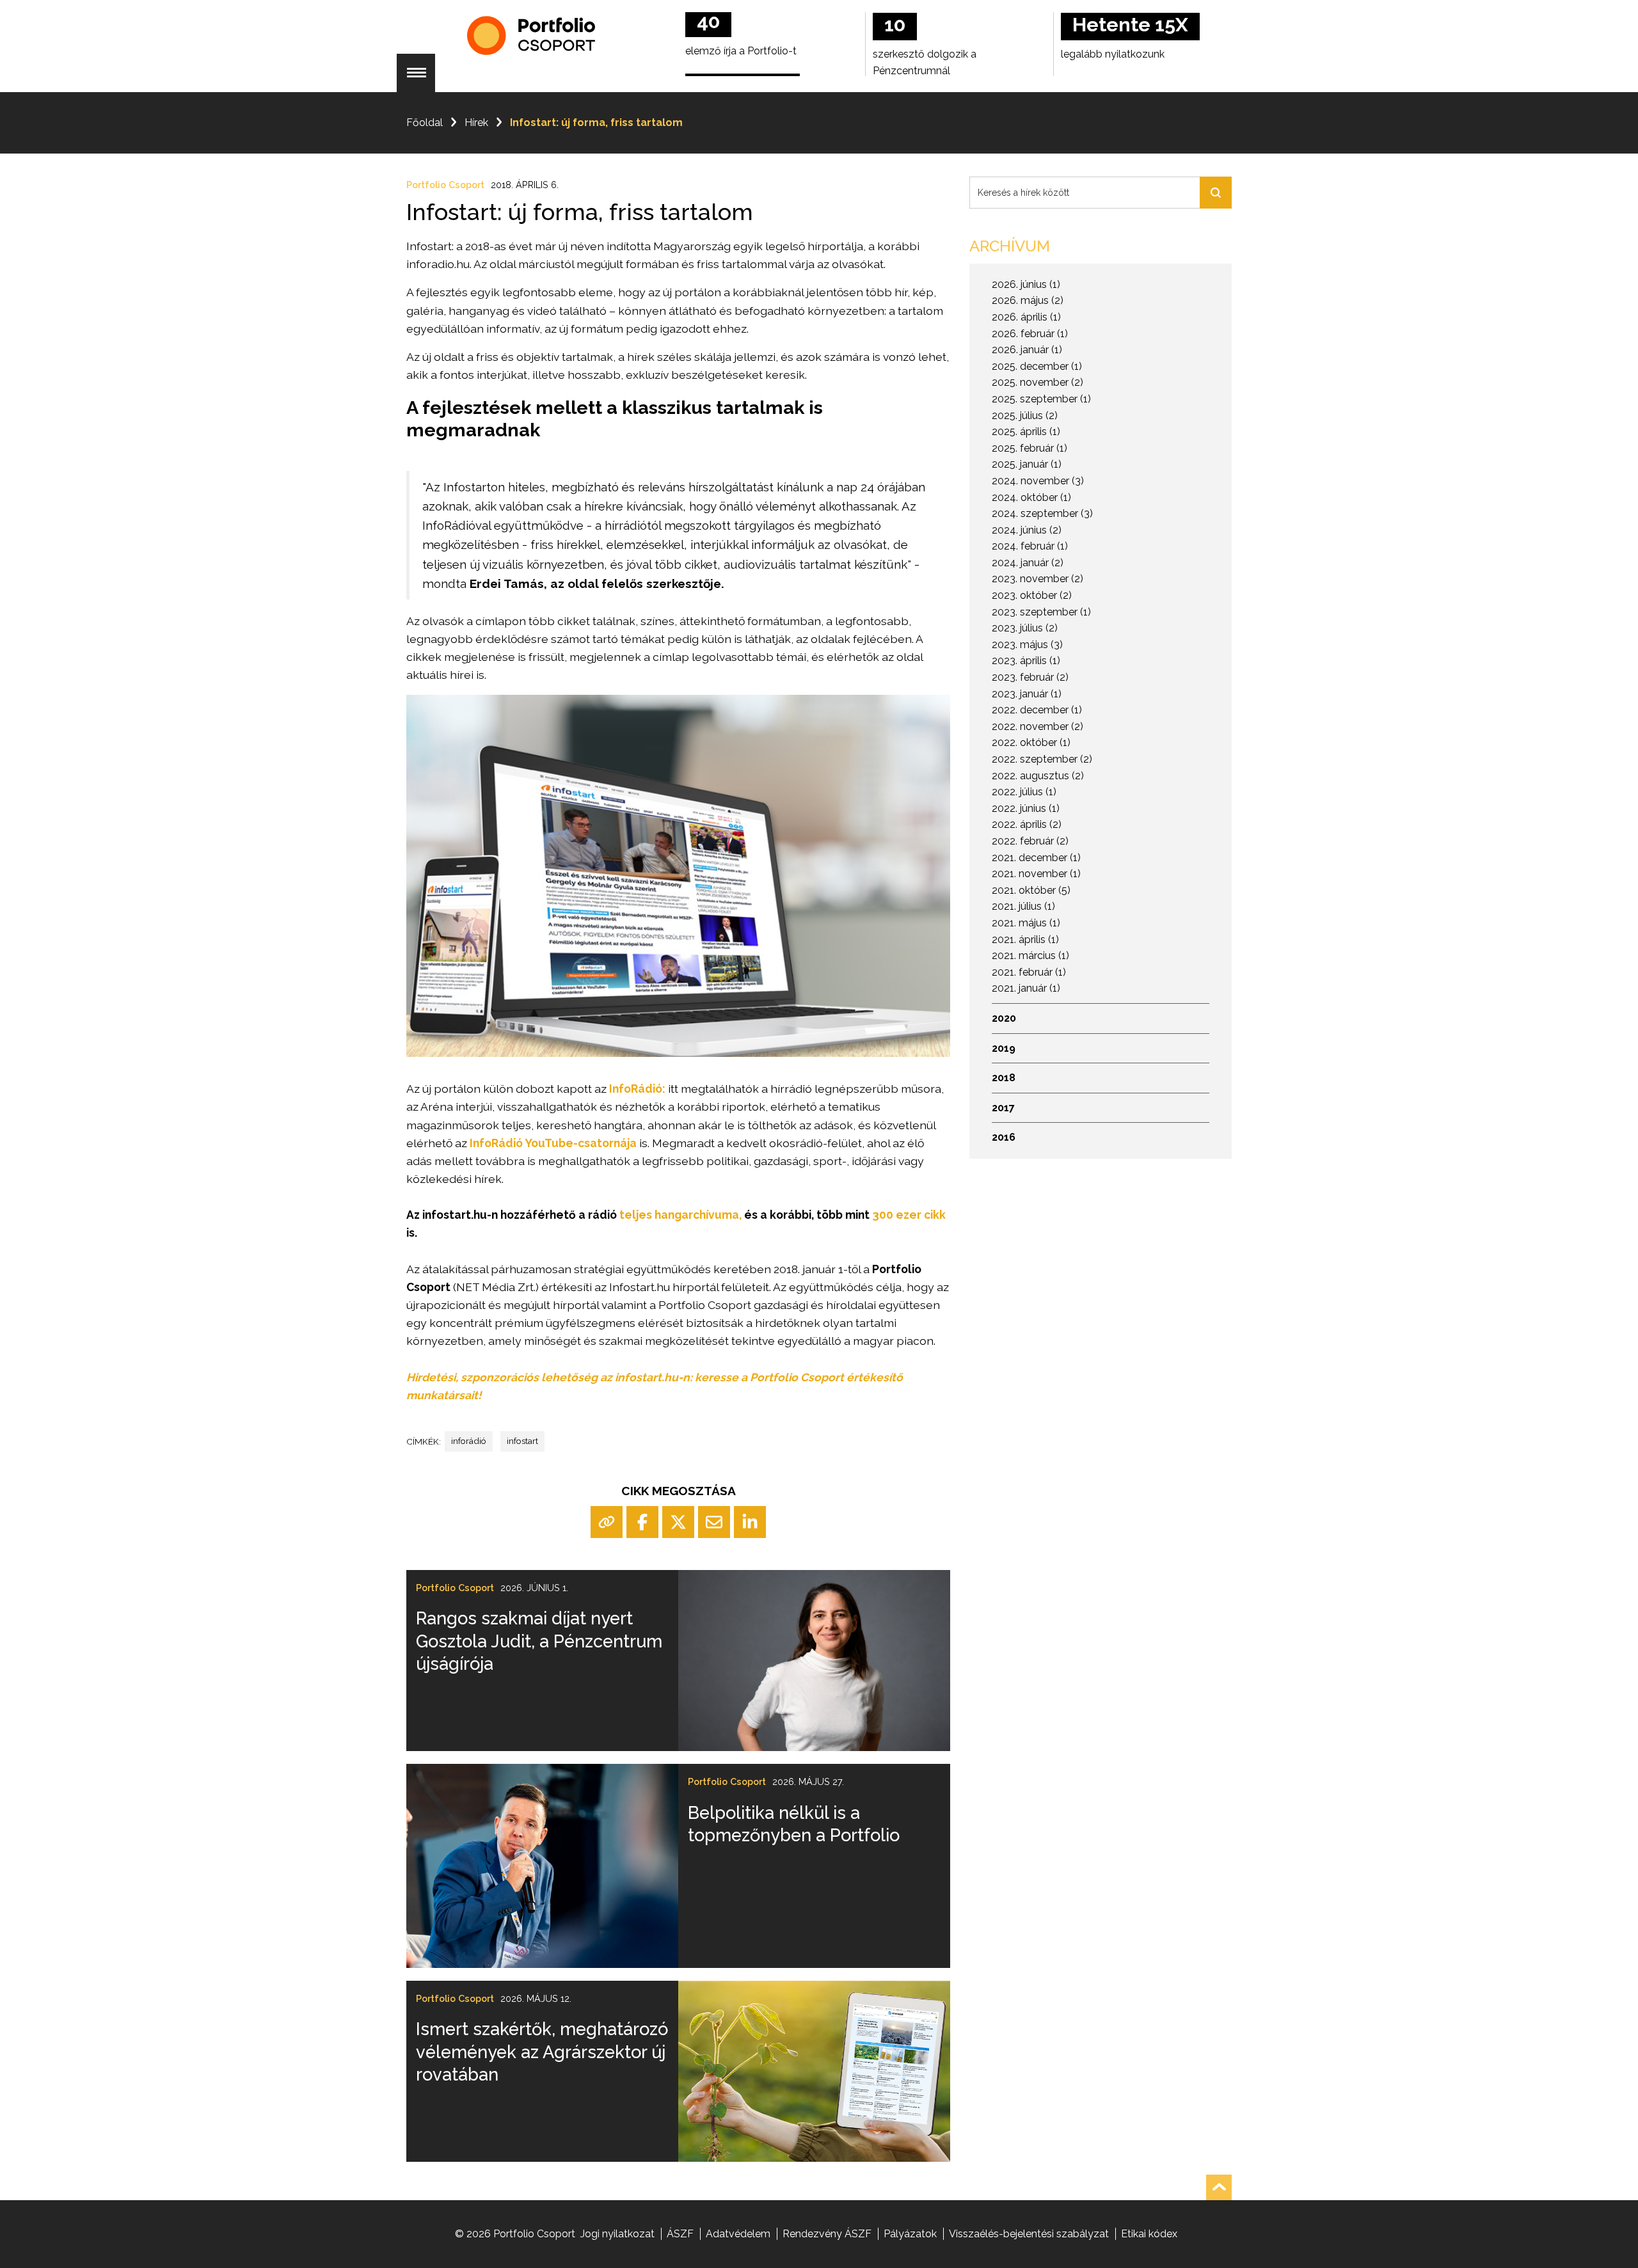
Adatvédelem (738, 2234)
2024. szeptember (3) (1042, 513)
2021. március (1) (1030, 956)
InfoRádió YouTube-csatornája (553, 1143)
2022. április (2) (1027, 824)
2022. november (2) (1038, 726)
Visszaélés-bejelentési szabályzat (1029, 2234)
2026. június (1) (1026, 284)
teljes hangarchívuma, (680, 1215)
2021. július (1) (1023, 906)
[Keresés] (1216, 193)
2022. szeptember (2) (1042, 759)
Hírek (476, 123)
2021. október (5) (1031, 890)
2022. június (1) (1026, 808)
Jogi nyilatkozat (617, 2234)
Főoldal (425, 123)
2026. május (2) (1028, 300)
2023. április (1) (1026, 661)
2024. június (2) (1027, 530)
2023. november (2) (1038, 579)
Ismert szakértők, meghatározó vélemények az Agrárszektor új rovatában (542, 2051)
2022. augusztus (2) (1038, 776)
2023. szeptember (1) (1041, 612)
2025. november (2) (1038, 382)
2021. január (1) (1026, 988)
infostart (522, 1441)
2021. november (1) (1036, 874)
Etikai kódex (1149, 2234)
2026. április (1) (1026, 317)
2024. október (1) (1031, 497)
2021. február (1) (1029, 972)
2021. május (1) (1026, 923)
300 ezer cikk (908, 1215)
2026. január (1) (1027, 350)
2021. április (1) (1025, 940)
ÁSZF (680, 2234)
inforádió (469, 1441)
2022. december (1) (1037, 710)
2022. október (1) (1031, 742)
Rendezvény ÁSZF (827, 2234)
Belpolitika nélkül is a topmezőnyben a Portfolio (794, 1824)
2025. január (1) (1027, 464)
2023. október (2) (1032, 595)
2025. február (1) (1030, 448)
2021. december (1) (1036, 858)
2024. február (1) (1030, 546)
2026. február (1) (1030, 334)
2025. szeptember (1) (1041, 399)
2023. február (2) (1030, 677)
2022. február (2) (1030, 841)
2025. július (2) (1025, 416)
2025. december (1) (1037, 366)
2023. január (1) (1027, 694)
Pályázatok (910, 2234)
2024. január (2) (1028, 563)
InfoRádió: (637, 1089)
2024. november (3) (1038, 481)
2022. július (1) (1024, 792)
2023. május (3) (1027, 645)
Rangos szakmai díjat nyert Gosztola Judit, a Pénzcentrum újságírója (539, 1641)
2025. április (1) (1026, 432)
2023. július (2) (1025, 628)
